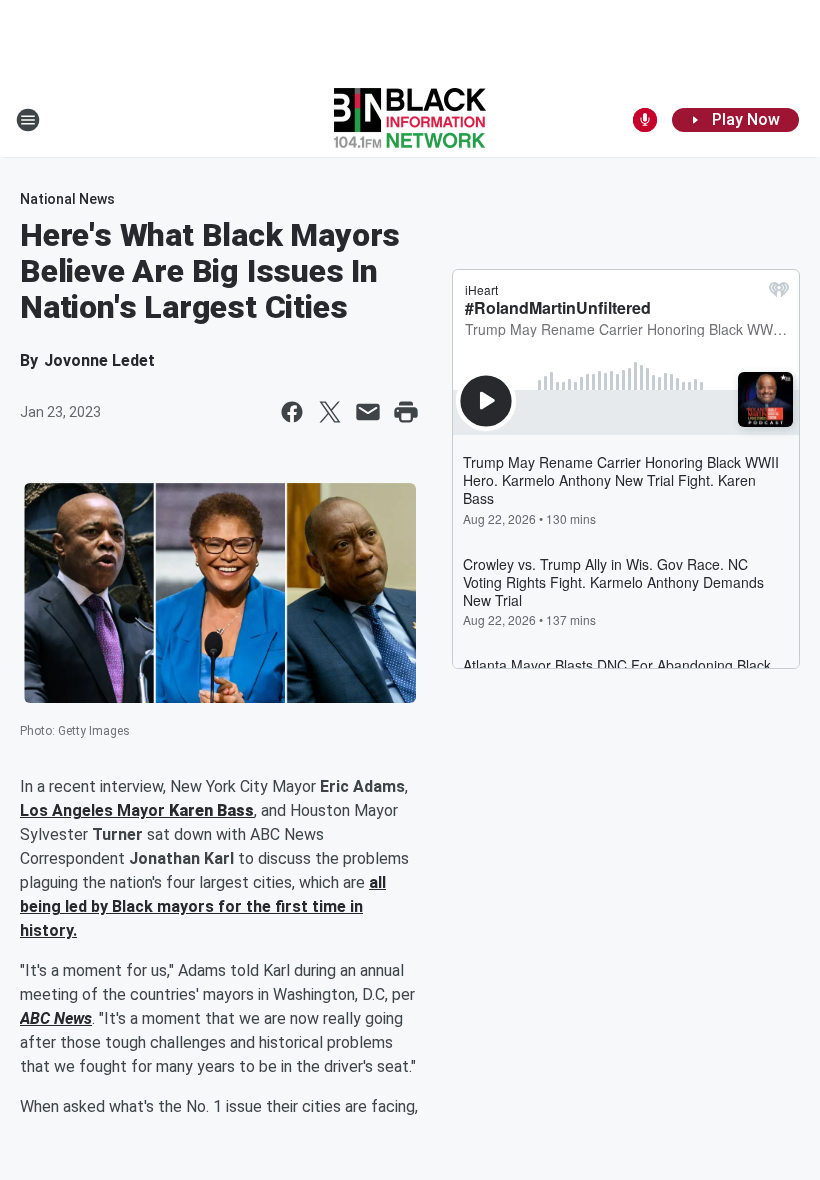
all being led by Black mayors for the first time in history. (203, 906)
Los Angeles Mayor (94, 810)
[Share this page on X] (330, 412)
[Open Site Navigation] (28, 120)
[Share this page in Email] (368, 412)
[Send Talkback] (645, 120)
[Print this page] (406, 412)
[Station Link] (410, 120)
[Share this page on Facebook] (292, 412)
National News (67, 199)
